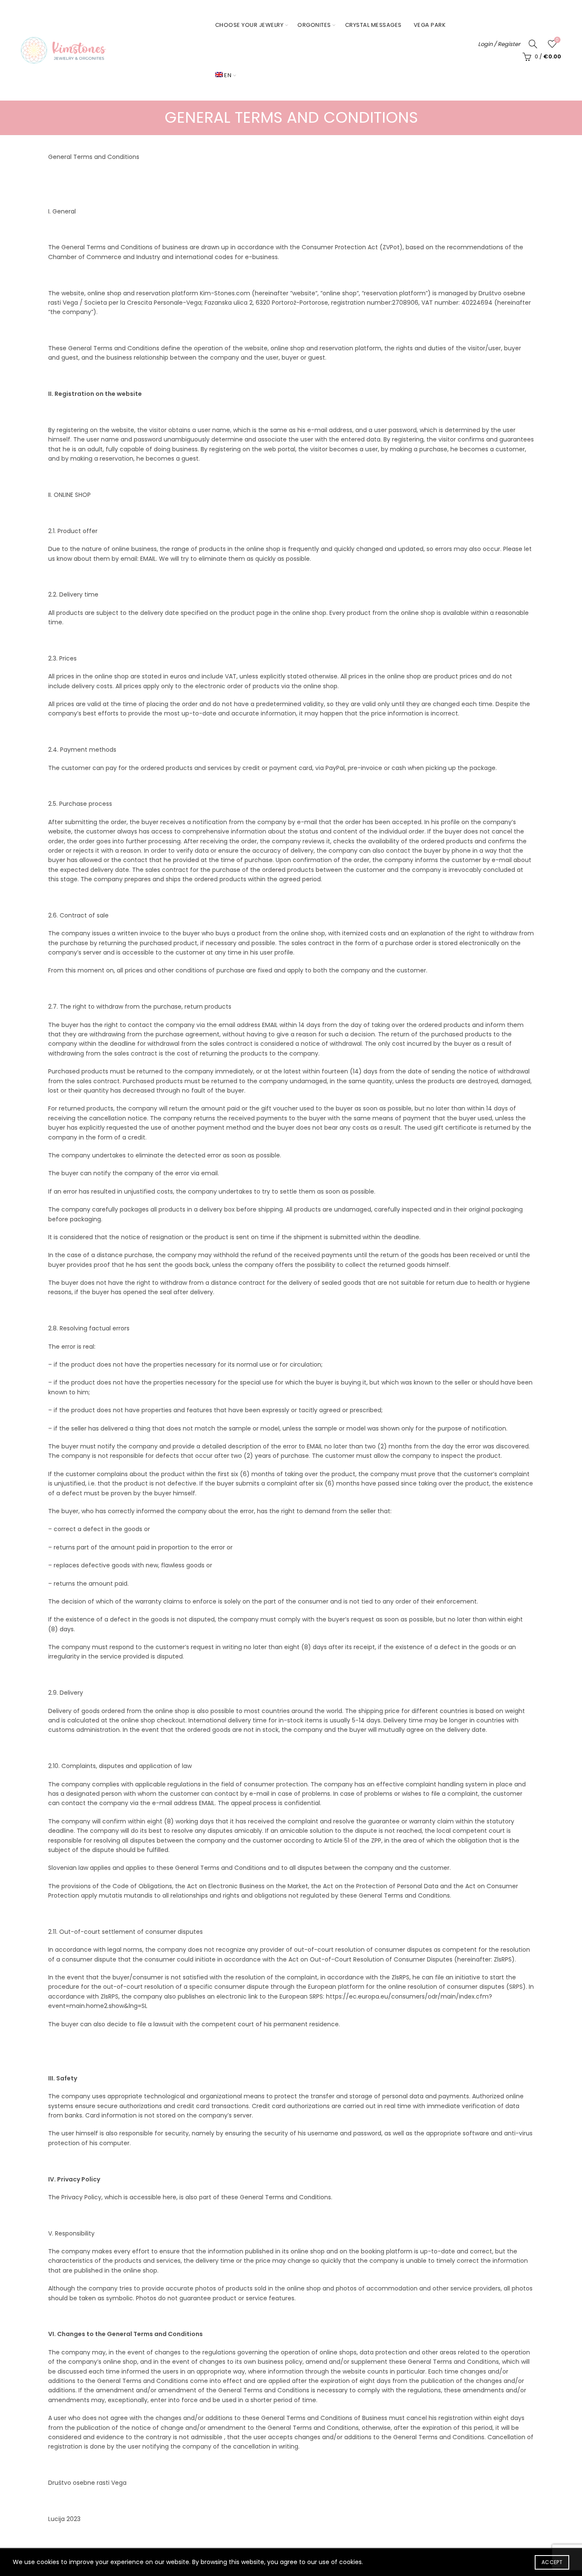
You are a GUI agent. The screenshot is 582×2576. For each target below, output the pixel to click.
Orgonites (314, 25)
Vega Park (430, 25)
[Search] (533, 44)
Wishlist (557, 40)
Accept (552, 2562)
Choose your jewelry (249, 25)
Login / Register (499, 44)
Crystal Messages (373, 25)
